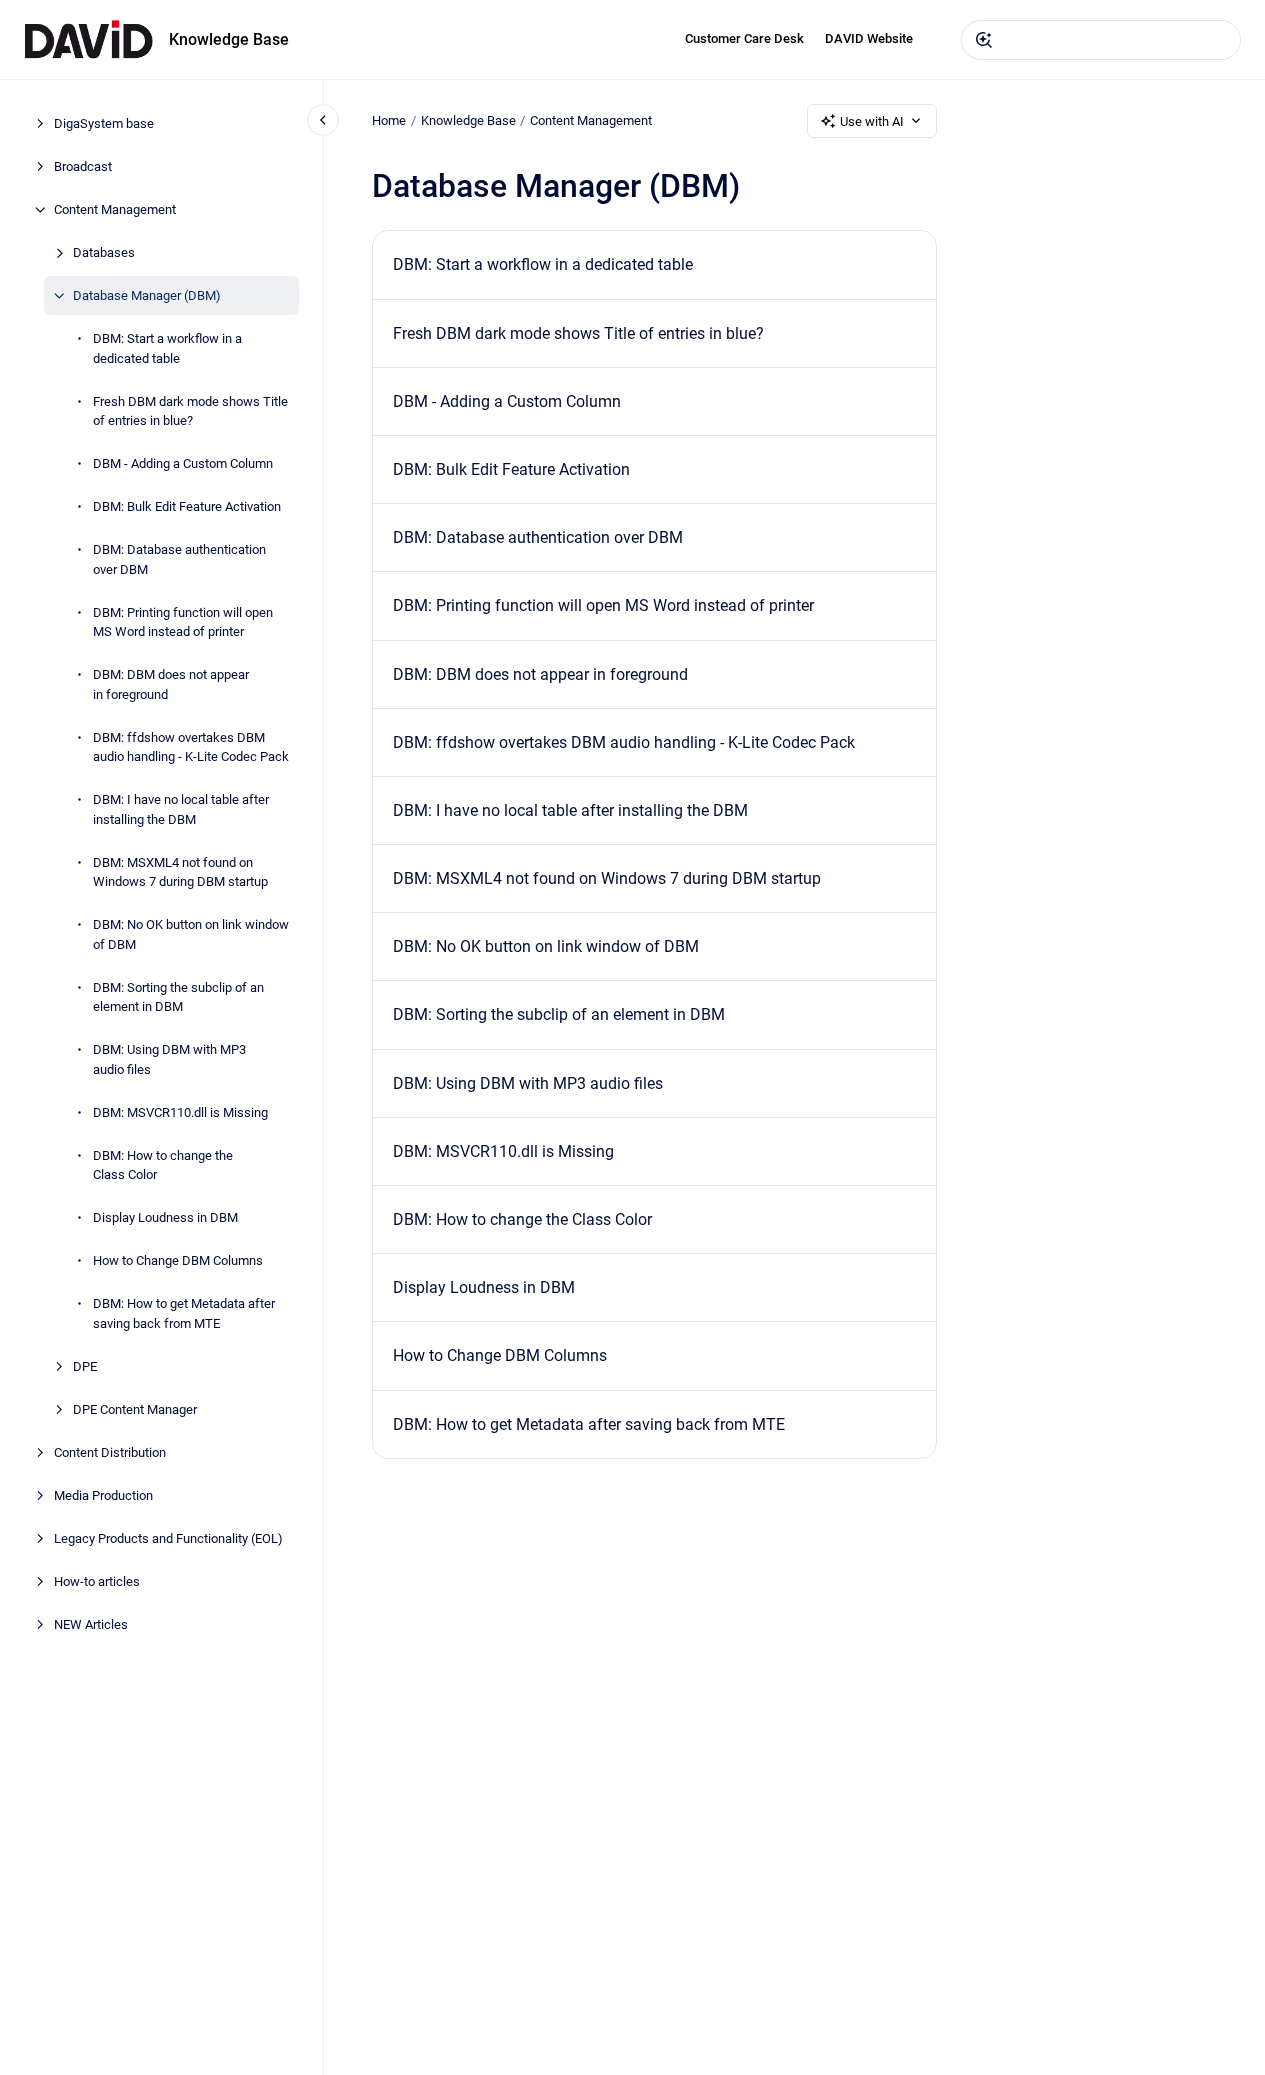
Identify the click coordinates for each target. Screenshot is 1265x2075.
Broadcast (83, 166)
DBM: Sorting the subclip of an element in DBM (178, 996)
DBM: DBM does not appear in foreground (171, 684)
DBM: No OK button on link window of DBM (191, 934)
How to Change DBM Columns (178, 1260)
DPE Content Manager (135, 1408)
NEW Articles (91, 1623)
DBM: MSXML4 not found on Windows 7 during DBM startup (180, 871)
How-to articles (97, 1580)
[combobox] (1101, 40)
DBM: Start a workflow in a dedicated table (167, 348)
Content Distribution (110, 1451)
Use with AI (872, 121)
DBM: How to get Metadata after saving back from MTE (184, 1313)
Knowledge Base (229, 39)
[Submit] (984, 40)
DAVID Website (869, 38)
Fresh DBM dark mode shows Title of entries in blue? (190, 410)
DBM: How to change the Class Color (163, 1164)
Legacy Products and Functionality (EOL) (168, 1537)
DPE (85, 1365)
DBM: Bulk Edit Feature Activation (187, 506)
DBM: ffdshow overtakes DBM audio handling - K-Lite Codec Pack (191, 746)
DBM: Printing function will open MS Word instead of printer (183, 621)
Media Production (103, 1494)
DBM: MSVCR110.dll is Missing (180, 1111)
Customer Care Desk (744, 38)
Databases (104, 252)
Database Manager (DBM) (147, 295)
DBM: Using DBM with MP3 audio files (169, 1059)
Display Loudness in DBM (165, 1217)
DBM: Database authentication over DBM (179, 559)
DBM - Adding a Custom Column (183, 463)
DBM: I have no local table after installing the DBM (181, 809)
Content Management (115, 209)
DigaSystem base (104, 123)
